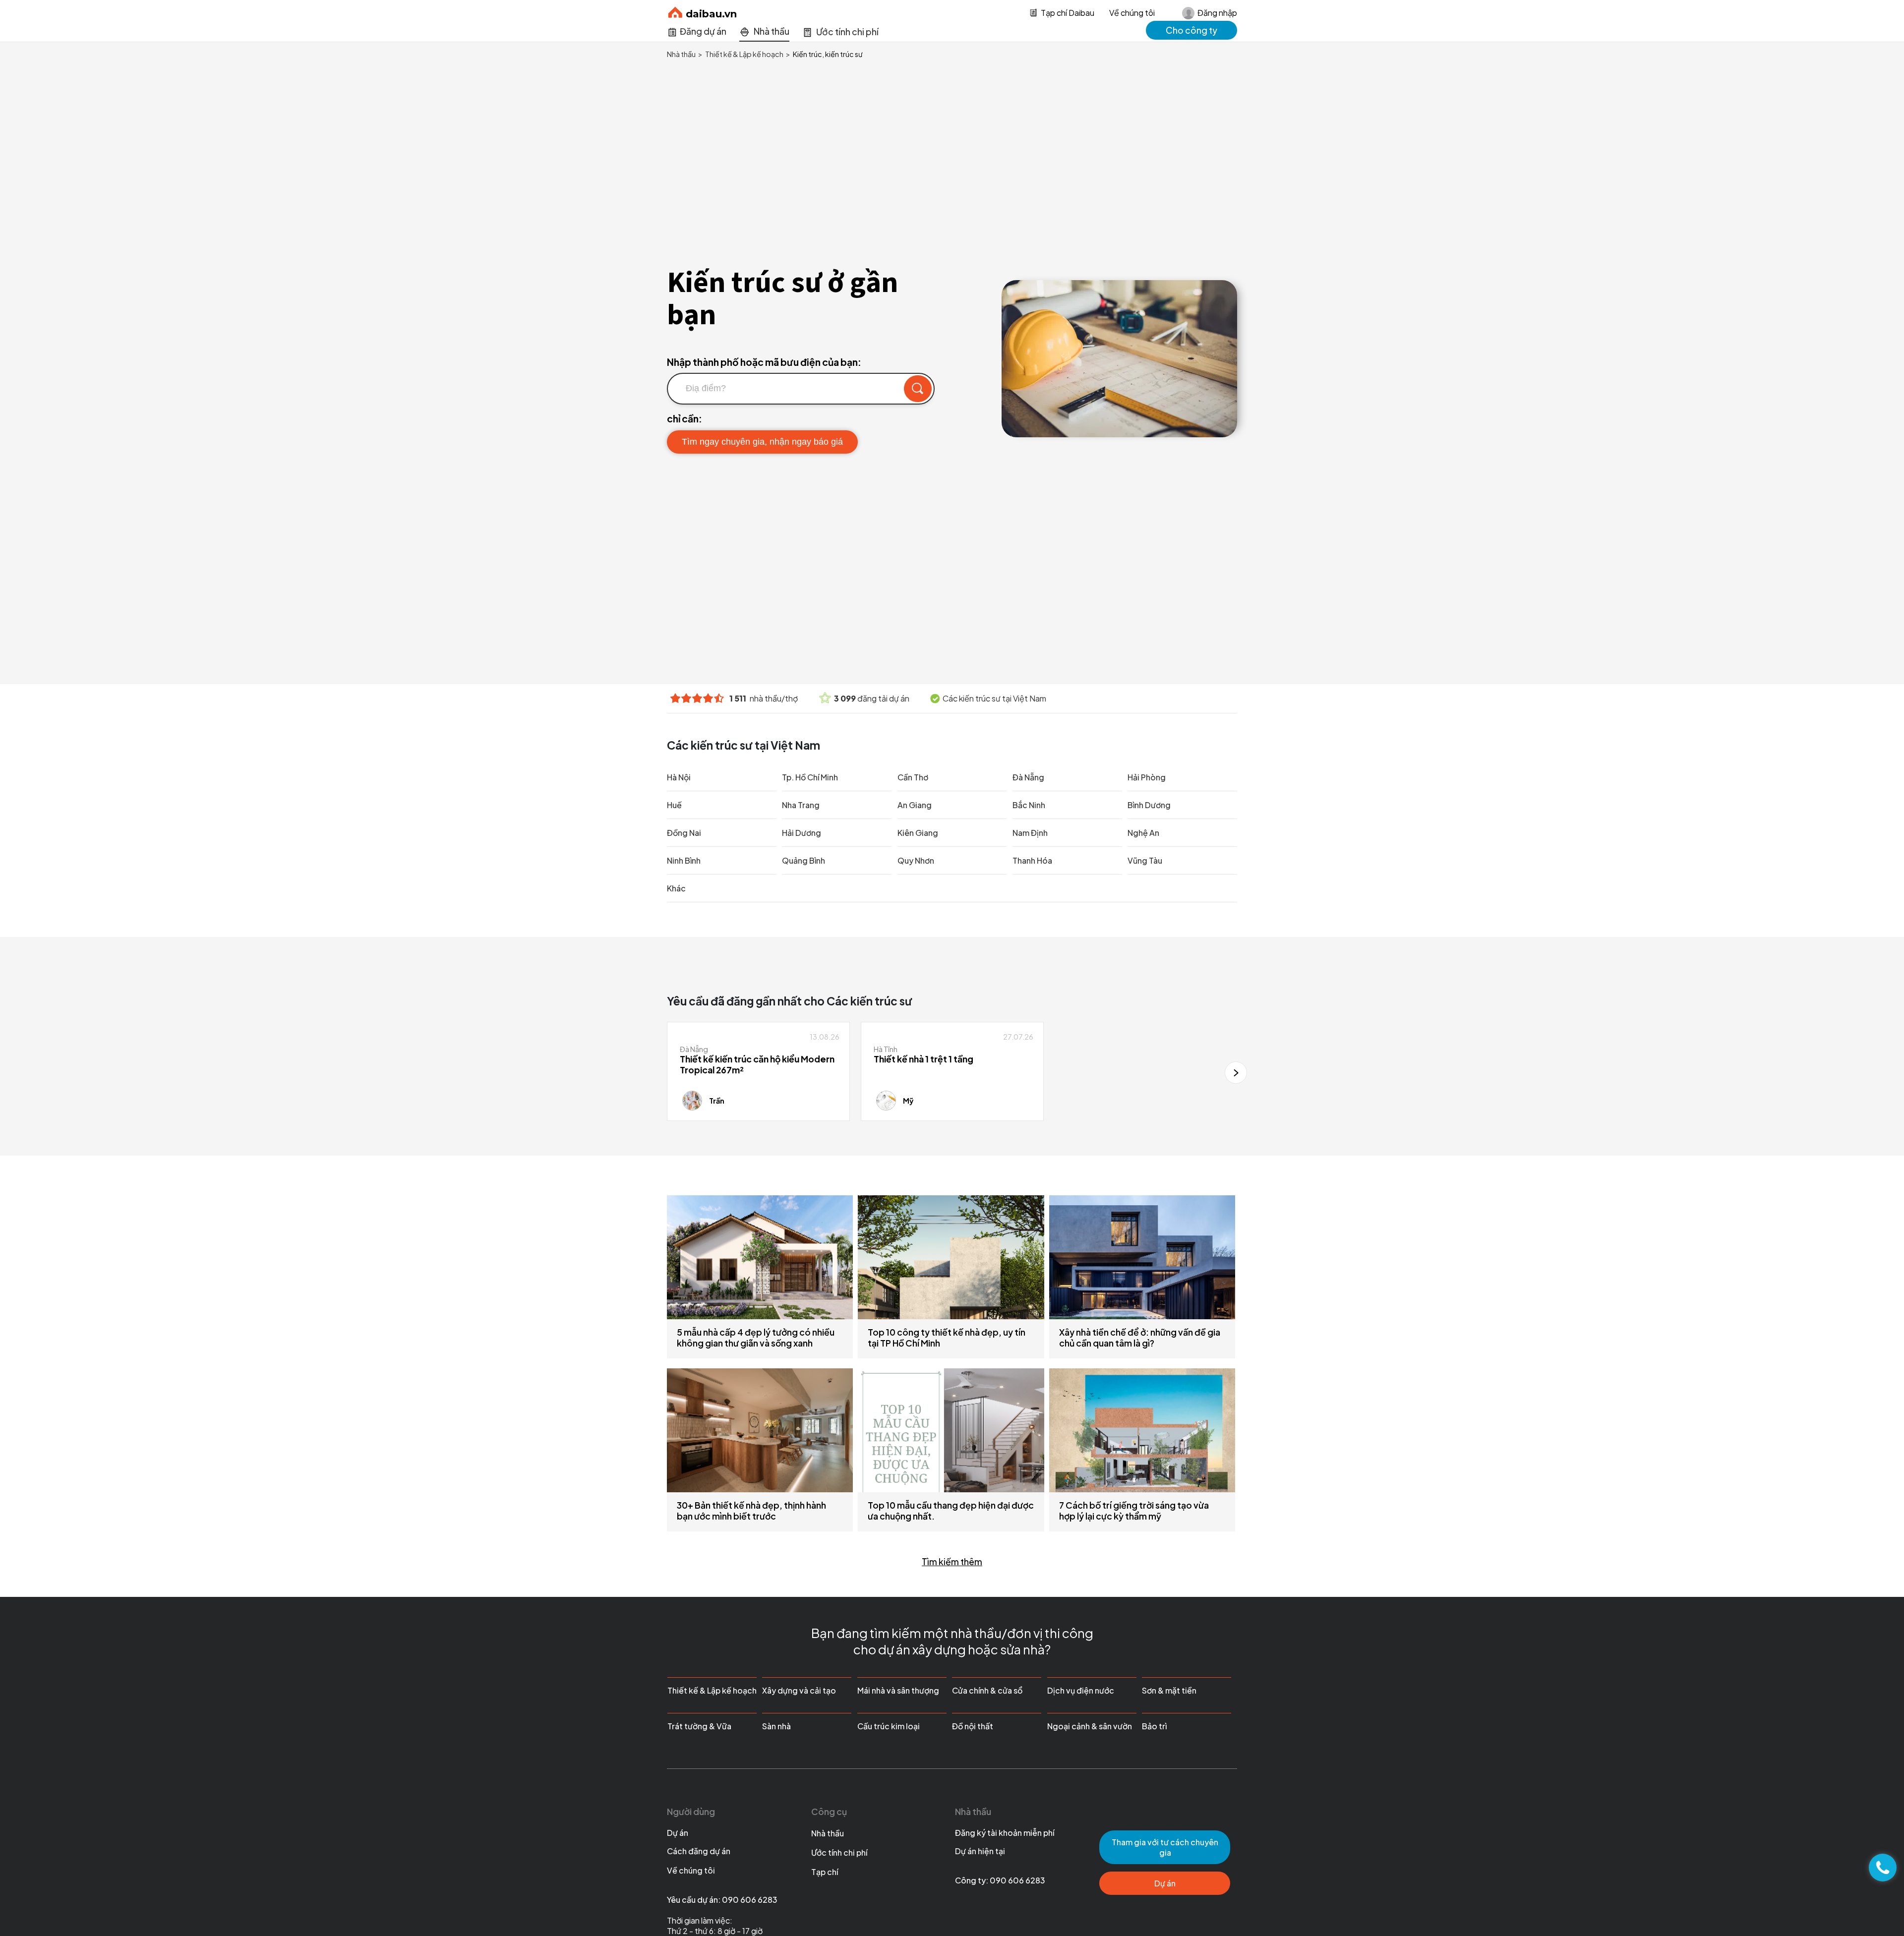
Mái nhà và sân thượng (898, 1690)
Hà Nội (679, 777)
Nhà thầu (828, 1833)
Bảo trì (1154, 1726)
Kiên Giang (918, 833)
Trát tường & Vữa (699, 1726)
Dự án (678, 1833)
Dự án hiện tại (980, 1851)
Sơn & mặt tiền (1169, 1690)
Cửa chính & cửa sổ (987, 1690)
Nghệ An (1143, 833)
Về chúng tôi (1132, 13)
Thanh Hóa (1032, 860)
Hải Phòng (1147, 777)
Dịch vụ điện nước (1081, 1690)
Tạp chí (825, 1872)
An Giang (915, 805)
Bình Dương (1149, 805)
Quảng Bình (803, 860)
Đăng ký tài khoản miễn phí (1005, 1833)
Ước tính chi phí (839, 1852)
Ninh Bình (684, 860)
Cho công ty (1191, 30)
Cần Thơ (913, 777)
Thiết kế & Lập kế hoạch (712, 1690)
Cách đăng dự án (699, 1851)
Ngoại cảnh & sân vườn (1090, 1726)
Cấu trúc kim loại (889, 1726)
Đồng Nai (684, 833)
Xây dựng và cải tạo (799, 1690)
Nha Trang (801, 805)
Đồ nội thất (973, 1726)
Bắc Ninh (1029, 805)
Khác (676, 888)
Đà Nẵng (1028, 777)
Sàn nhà (776, 1726)
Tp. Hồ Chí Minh (810, 777)
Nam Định (1030, 833)
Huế (674, 805)
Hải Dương (802, 833)
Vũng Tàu (1145, 860)
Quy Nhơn (916, 860)
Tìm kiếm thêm (952, 1562)
